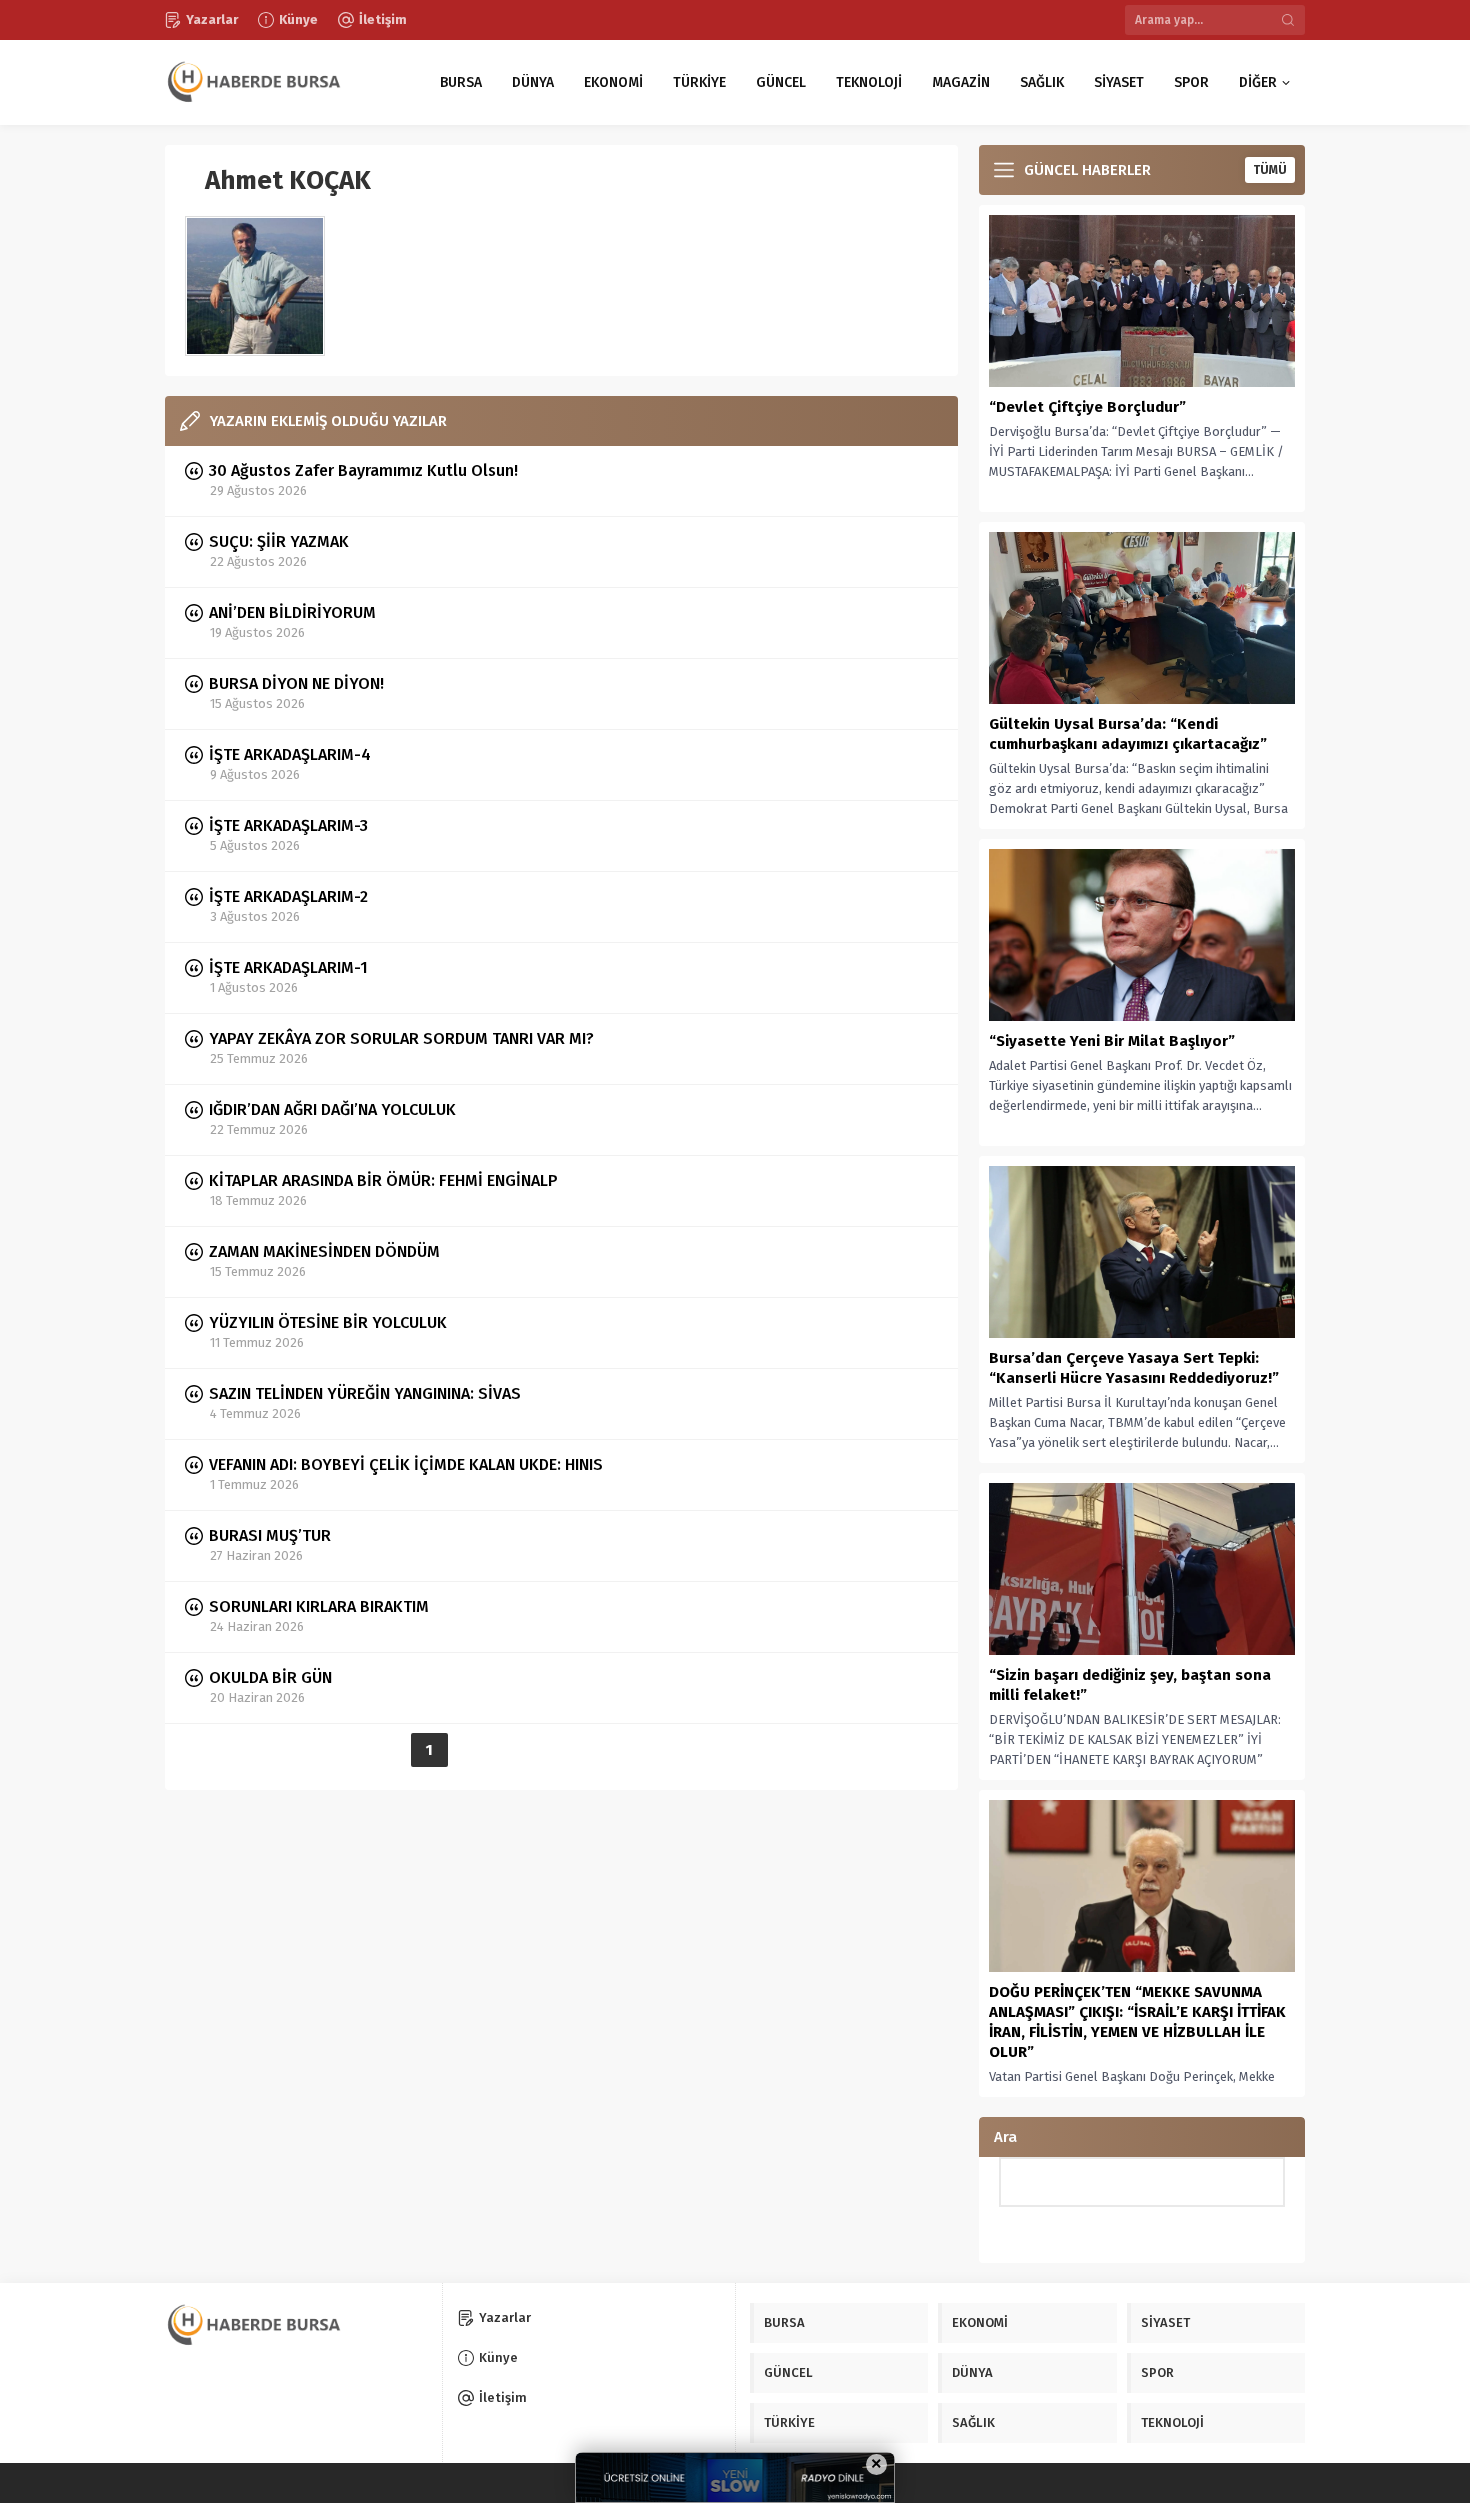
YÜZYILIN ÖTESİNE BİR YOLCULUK (328, 1322)
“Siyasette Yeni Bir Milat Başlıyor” (1112, 1041)
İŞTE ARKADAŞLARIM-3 (288, 825)
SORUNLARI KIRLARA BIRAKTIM (319, 1606)
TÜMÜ (1270, 170)
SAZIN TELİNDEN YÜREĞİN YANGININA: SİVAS (365, 1393)
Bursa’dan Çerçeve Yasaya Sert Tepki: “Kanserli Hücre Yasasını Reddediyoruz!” (1134, 1368)
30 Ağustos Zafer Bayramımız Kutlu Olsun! (363, 470)
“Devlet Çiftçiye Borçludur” (1087, 407)
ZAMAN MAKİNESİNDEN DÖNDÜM (324, 1251)
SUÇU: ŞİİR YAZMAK (279, 541)
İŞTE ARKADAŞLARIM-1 (288, 967)
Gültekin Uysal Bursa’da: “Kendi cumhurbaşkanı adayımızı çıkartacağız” (1128, 734)
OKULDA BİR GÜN (270, 1677)
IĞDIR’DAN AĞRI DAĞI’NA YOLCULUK (332, 1109)
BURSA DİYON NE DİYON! (296, 683)
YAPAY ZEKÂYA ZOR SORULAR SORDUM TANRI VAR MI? (401, 1038)
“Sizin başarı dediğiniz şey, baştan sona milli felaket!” (1130, 1685)
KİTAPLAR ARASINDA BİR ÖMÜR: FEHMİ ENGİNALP (383, 1180)
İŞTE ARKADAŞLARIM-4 (290, 754)
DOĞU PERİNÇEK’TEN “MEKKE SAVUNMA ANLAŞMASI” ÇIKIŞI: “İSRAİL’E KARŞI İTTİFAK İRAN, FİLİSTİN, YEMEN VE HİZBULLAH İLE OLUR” (1137, 2022)
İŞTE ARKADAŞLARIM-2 (288, 896)
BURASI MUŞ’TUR (270, 1535)
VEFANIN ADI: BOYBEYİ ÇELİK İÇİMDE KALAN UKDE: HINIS (406, 1464)
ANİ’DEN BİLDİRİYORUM (292, 612)
